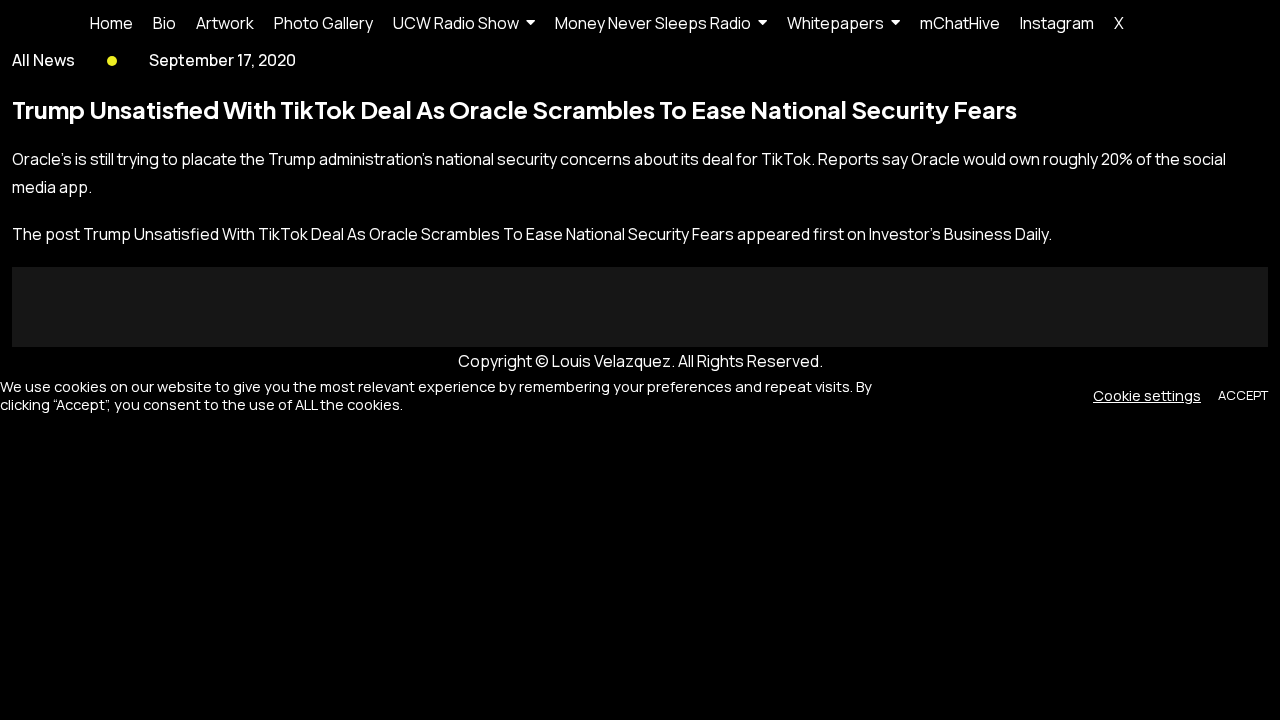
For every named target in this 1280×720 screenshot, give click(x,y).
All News (43, 60)
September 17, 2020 (222, 60)
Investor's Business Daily (958, 234)
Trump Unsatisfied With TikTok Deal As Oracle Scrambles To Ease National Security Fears (408, 234)
